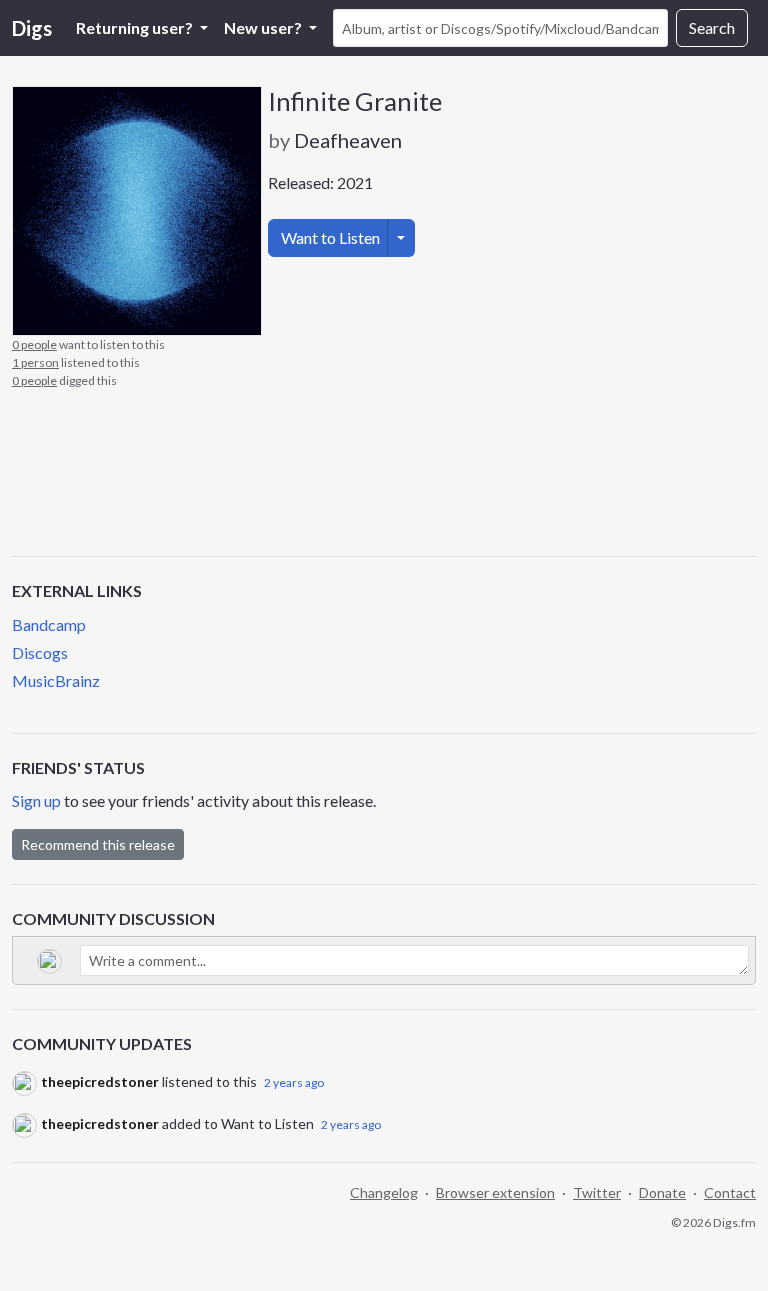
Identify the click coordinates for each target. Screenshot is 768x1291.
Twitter (597, 1192)
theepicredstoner (100, 1081)
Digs (32, 28)
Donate (662, 1192)
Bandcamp (49, 624)
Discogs (40, 652)
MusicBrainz (56, 680)
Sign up (36, 800)
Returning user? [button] (136, 27)
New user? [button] (264, 27)
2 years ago (294, 1082)
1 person (35, 362)
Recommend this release (98, 844)
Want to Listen (330, 237)
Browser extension (495, 1192)
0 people (34, 344)
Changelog (384, 1192)
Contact (730, 1192)
